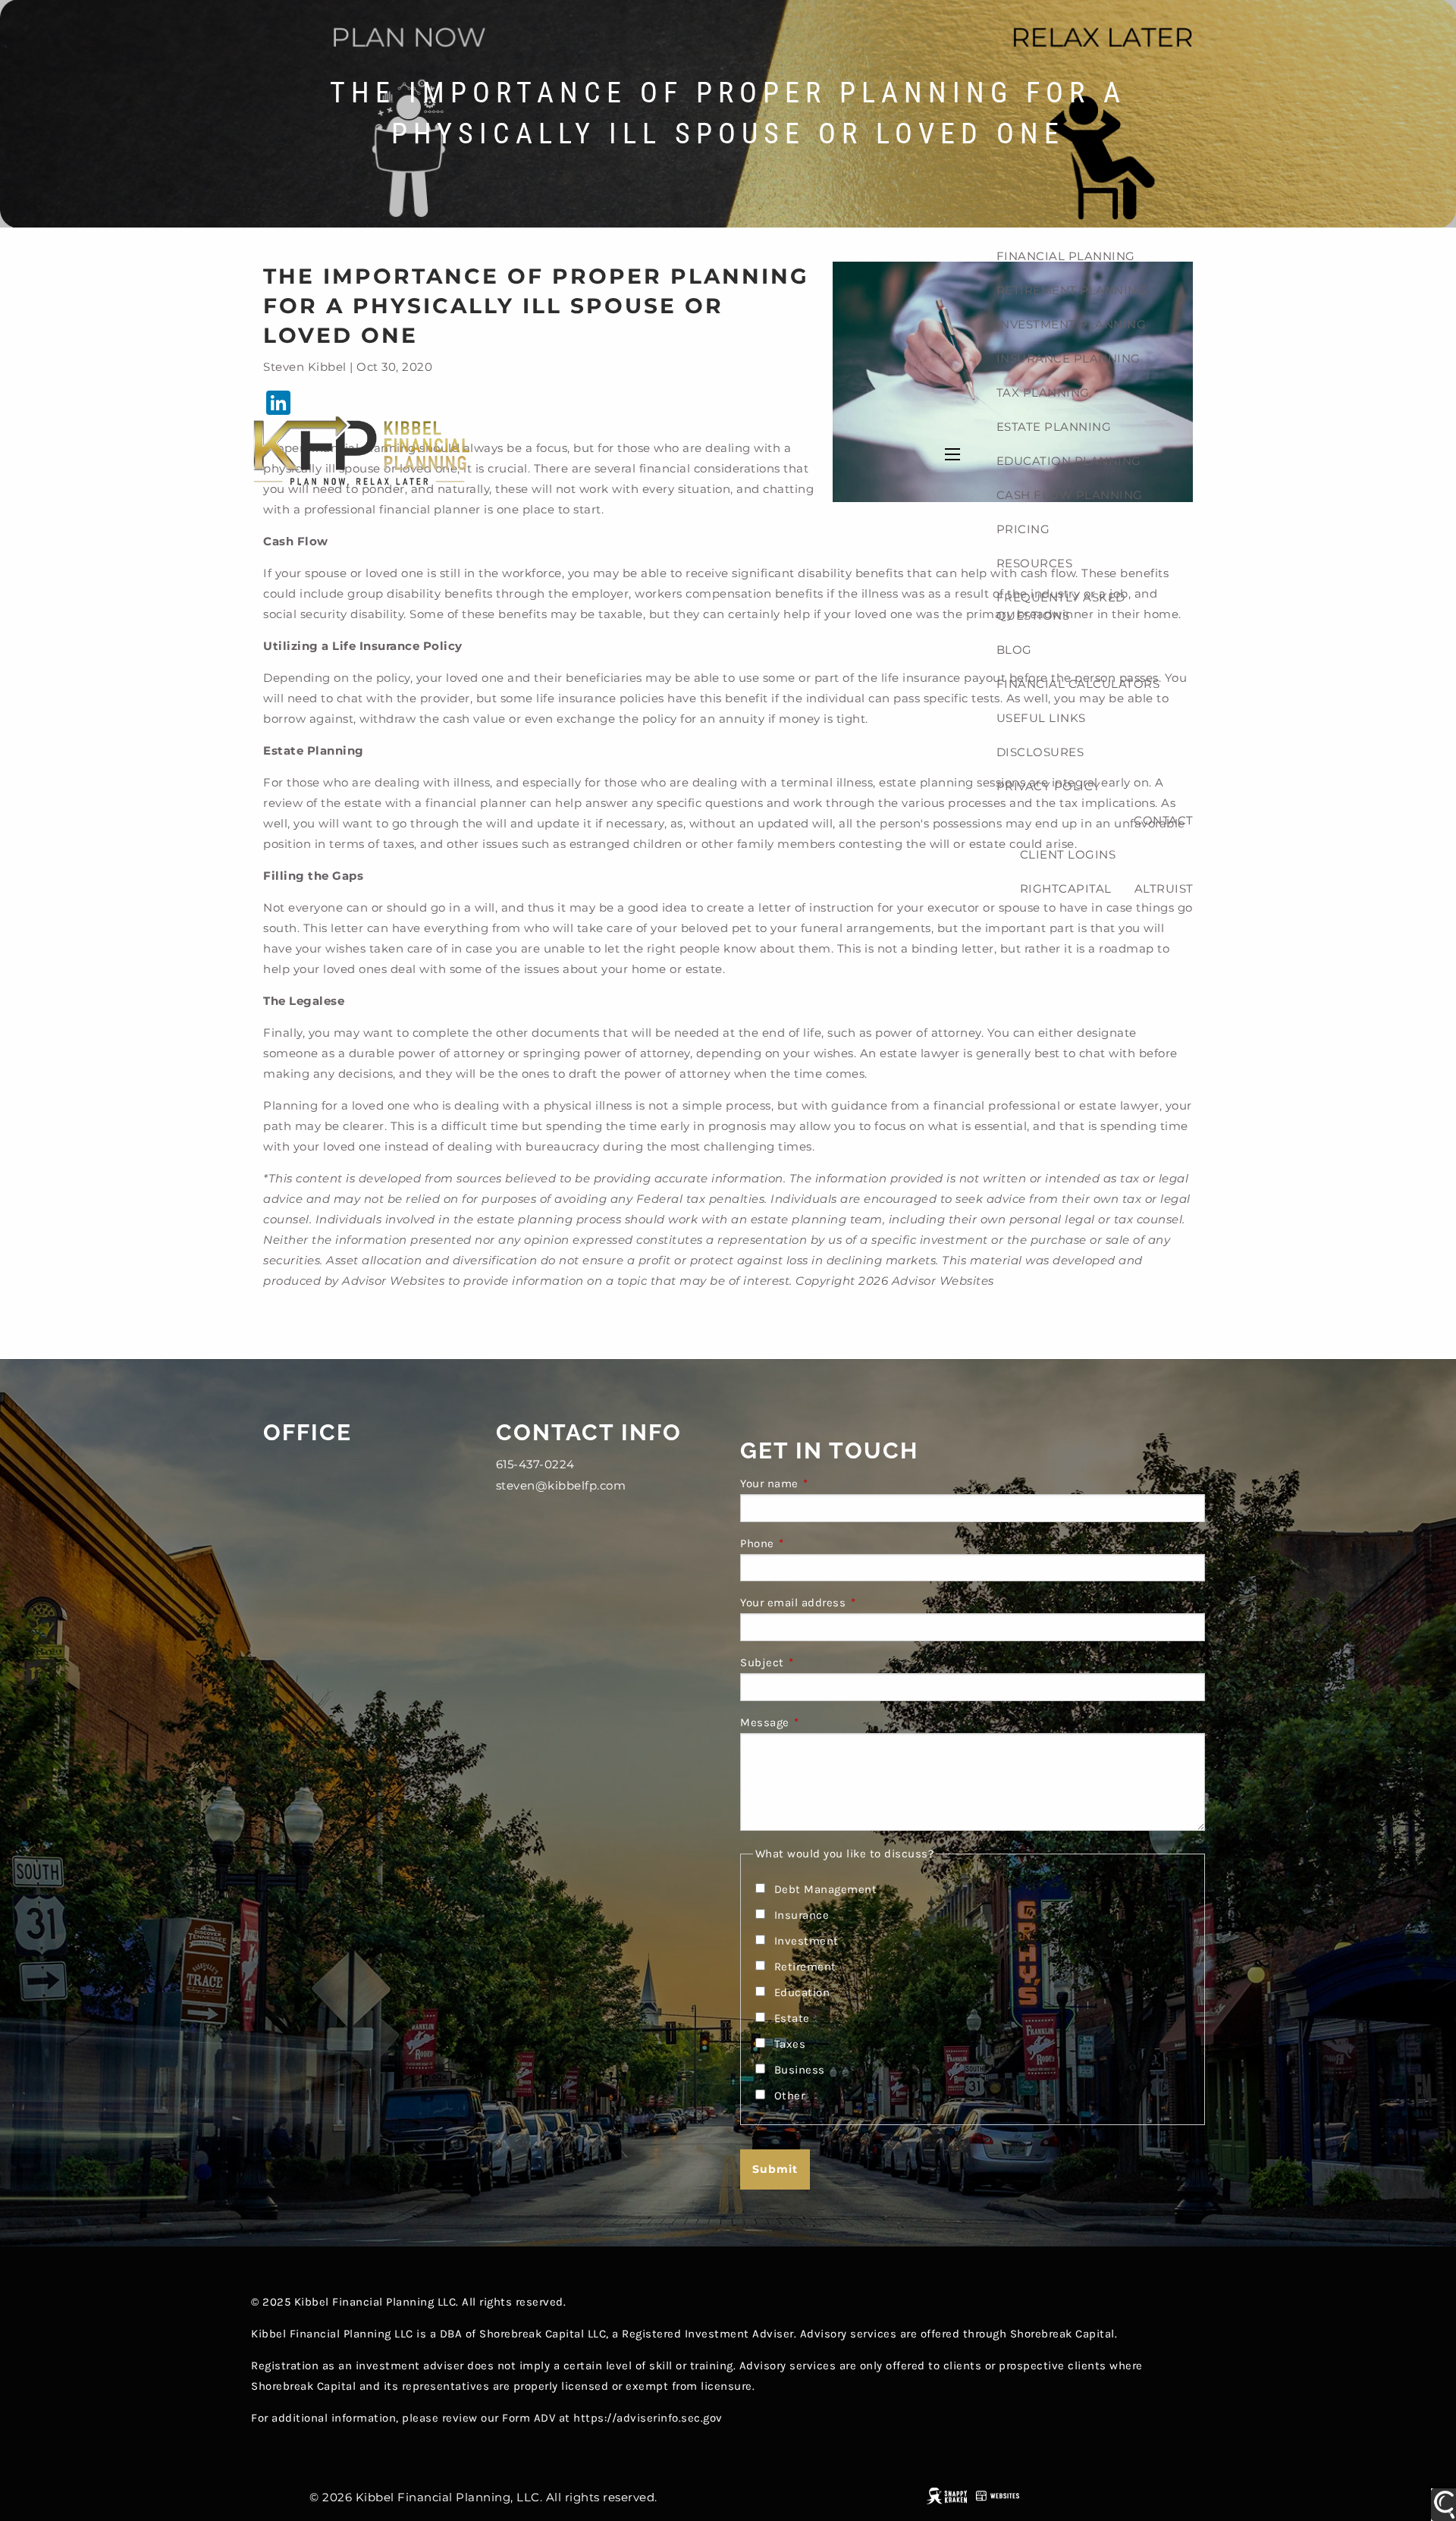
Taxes (790, 2044)
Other (790, 2096)
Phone (817, 1543)
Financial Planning (1066, 256)
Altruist (1164, 888)
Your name (830, 1483)
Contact (1164, 820)
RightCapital (1066, 888)
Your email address (853, 1603)
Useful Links (1041, 718)
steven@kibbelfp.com (561, 1485)
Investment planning (1072, 324)
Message (825, 1722)
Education (802, 1992)
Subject (822, 1662)
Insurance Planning (1068, 358)
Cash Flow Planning (1070, 495)
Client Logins (1068, 854)
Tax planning (1043, 392)
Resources (1035, 563)
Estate (792, 2018)
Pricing (1023, 529)
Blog (1014, 650)
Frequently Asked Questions (1061, 606)
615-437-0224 (535, 1464)
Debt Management (826, 1889)
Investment (806, 1941)
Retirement (805, 1967)
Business (800, 2070)
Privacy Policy (1049, 786)
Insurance (802, 1915)
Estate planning (1054, 427)
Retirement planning (1072, 290)
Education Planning (1069, 461)
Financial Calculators (1078, 684)
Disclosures (1040, 752)
